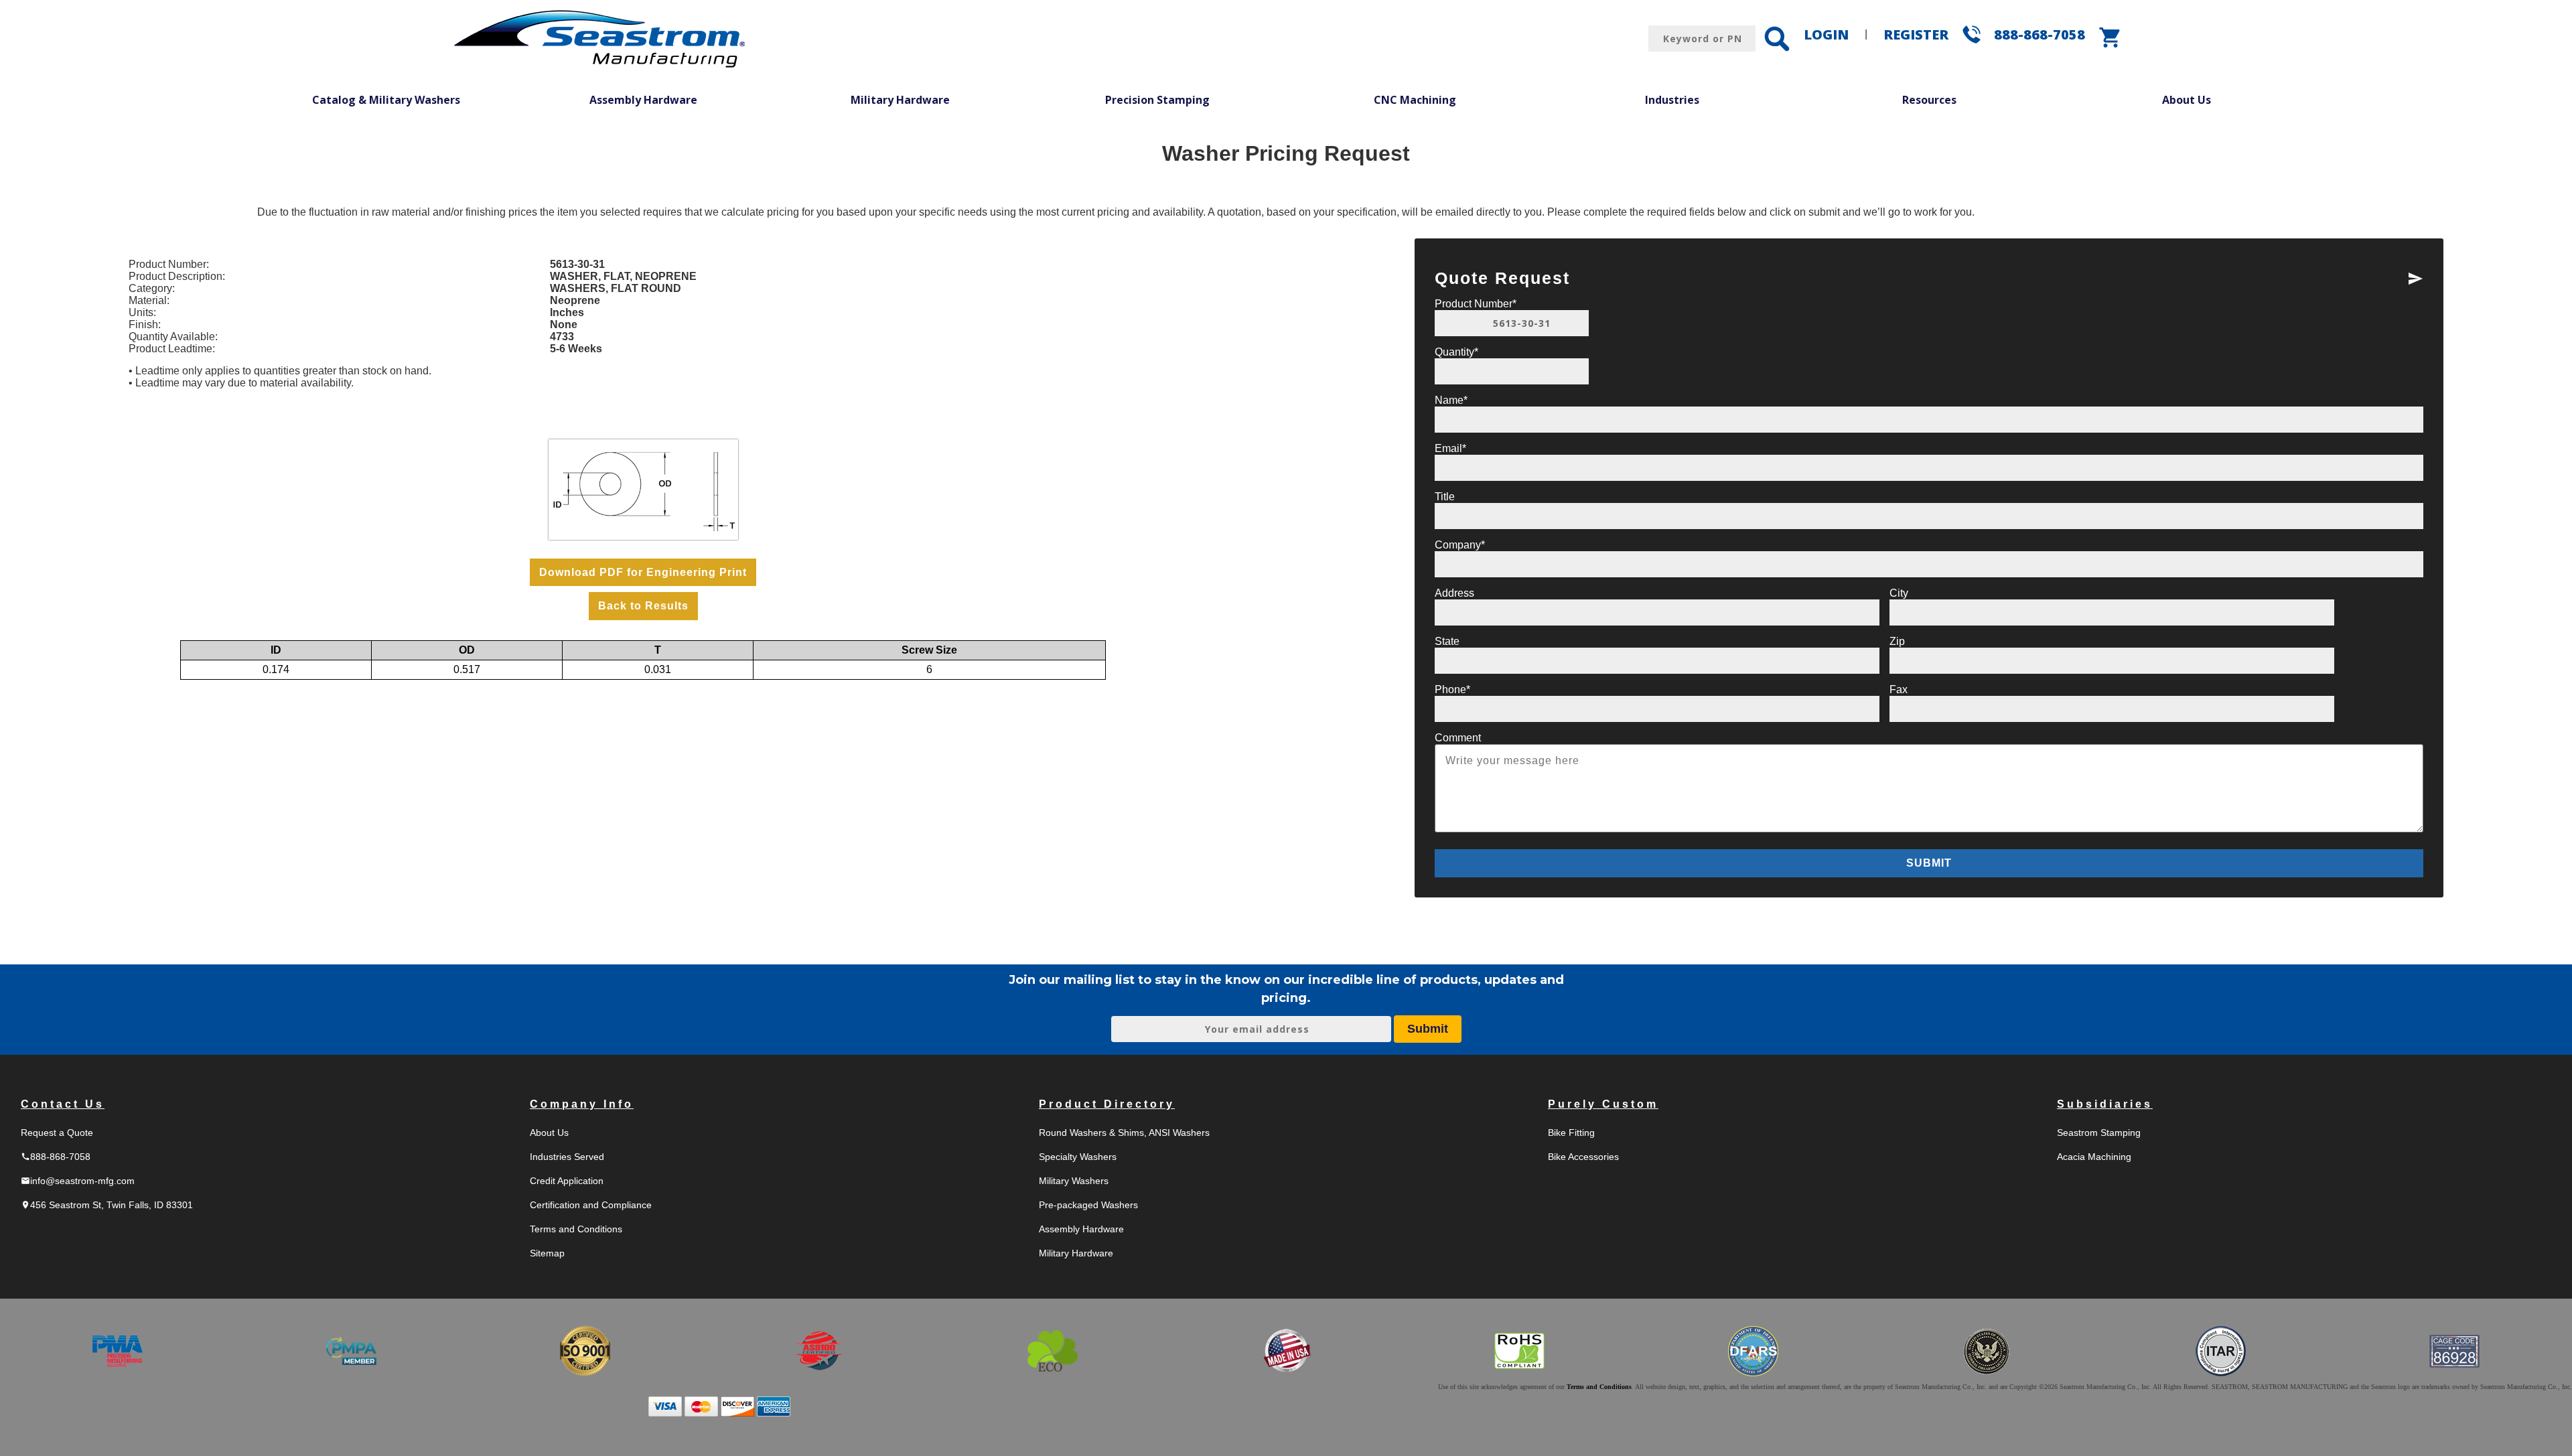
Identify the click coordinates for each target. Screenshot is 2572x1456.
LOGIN (1826, 34)
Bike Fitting (1571, 1133)
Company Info (582, 1104)
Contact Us (63, 1104)
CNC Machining (1415, 100)
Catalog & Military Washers (386, 100)
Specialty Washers (1078, 1157)
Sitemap (547, 1253)
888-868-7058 (2040, 34)
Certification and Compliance (591, 1205)
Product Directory (1107, 1104)
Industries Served (567, 1157)
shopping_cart (2111, 38)
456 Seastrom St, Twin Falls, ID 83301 (107, 1205)
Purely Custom (1603, 1104)
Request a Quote (57, 1133)
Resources (1929, 100)
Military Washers (1074, 1181)
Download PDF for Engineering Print (643, 572)
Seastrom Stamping (2099, 1133)
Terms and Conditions (576, 1229)
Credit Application (567, 1181)
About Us (2187, 100)
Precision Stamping (1157, 100)
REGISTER (1916, 34)
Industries (1672, 100)
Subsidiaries (2105, 1104)
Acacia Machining (2094, 1157)
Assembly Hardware (643, 100)
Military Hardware (900, 100)
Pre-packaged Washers (1088, 1205)
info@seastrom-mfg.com (78, 1181)
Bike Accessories (1583, 1157)
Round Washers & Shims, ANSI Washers (1124, 1133)
